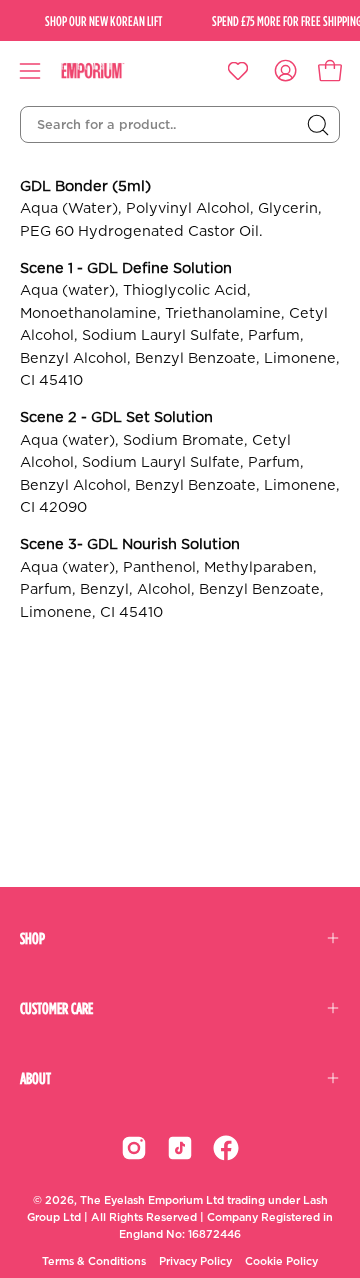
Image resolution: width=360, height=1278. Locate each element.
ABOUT (35, 1078)
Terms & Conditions (94, 1261)
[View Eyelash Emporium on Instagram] (134, 1148)
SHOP (32, 938)
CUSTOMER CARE (56, 1008)
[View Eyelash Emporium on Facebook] (226, 1148)
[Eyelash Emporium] (107, 71)
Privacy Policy (195, 1261)
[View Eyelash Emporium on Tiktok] (180, 1148)
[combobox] (180, 125)
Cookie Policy (281, 1261)
